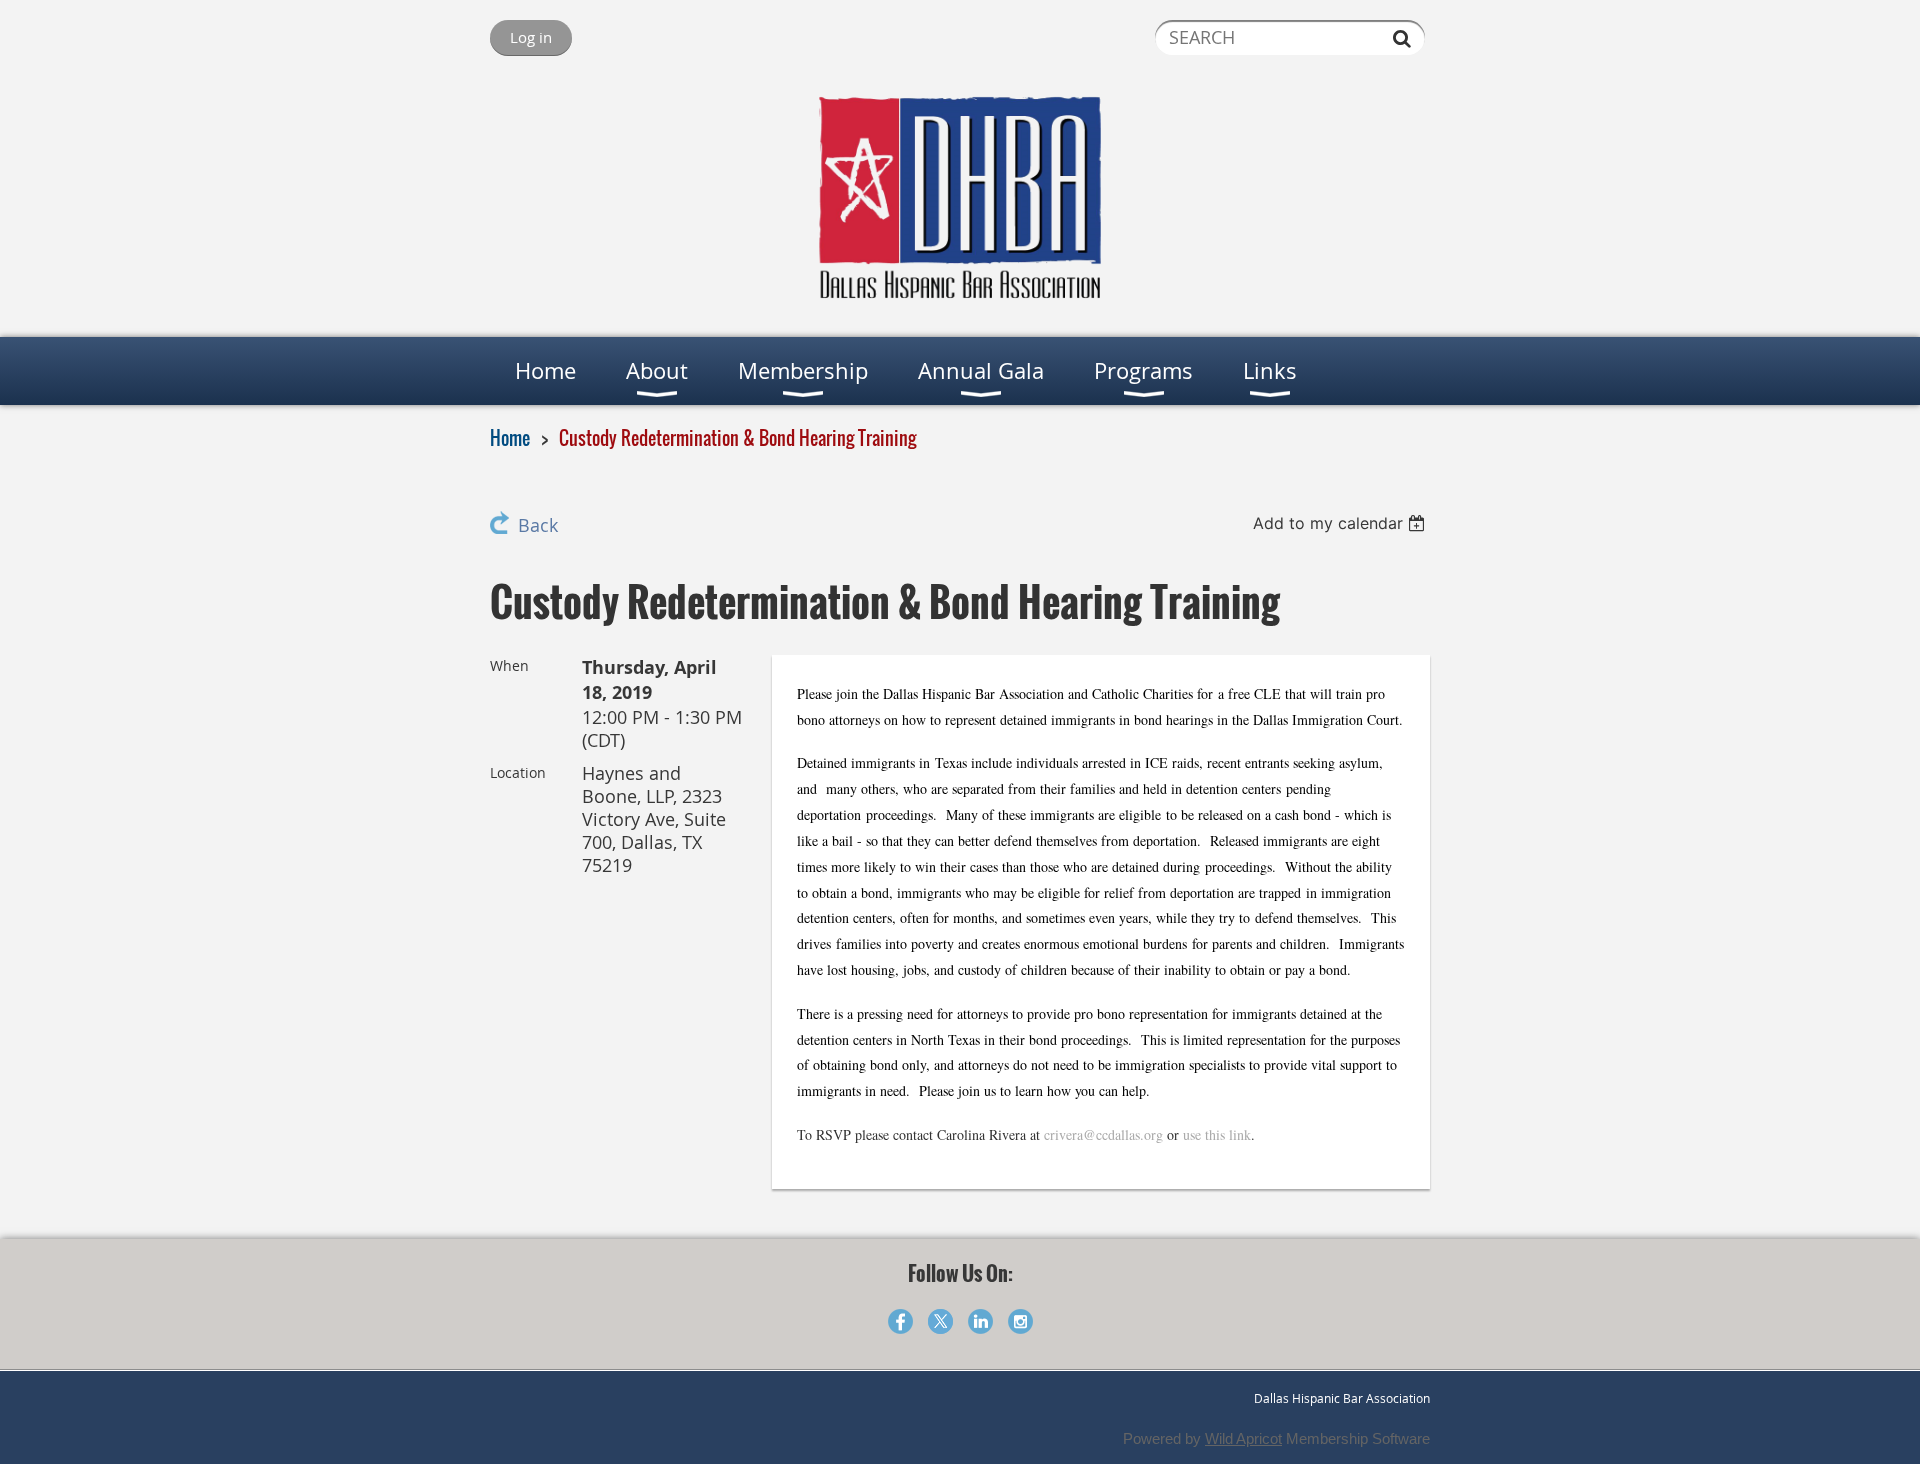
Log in (531, 37)
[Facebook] (900, 1321)
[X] (940, 1321)
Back (538, 525)
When (509, 665)
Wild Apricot (1243, 1438)
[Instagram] (1020, 1321)
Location (518, 772)
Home (510, 438)
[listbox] (1341, 523)
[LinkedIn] (980, 1321)
